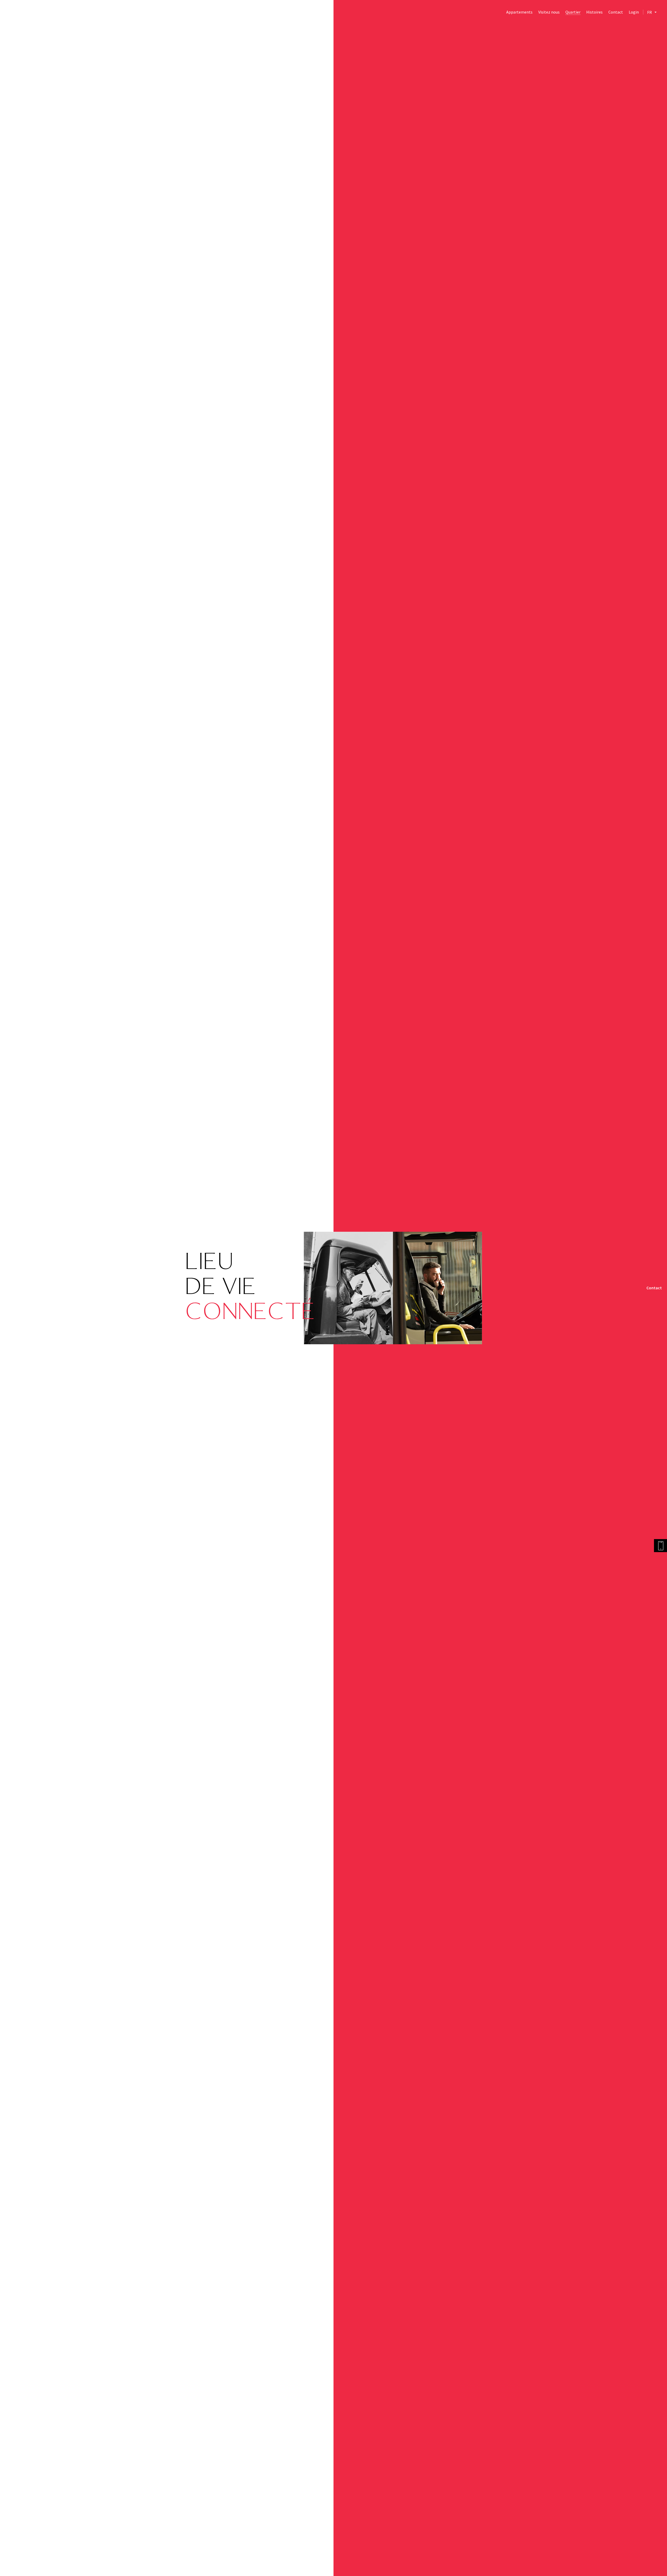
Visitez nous (549, 12)
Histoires (594, 12)
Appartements (519, 12)
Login (634, 12)
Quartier (573, 12)
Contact (616, 12)
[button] (652, 12)
